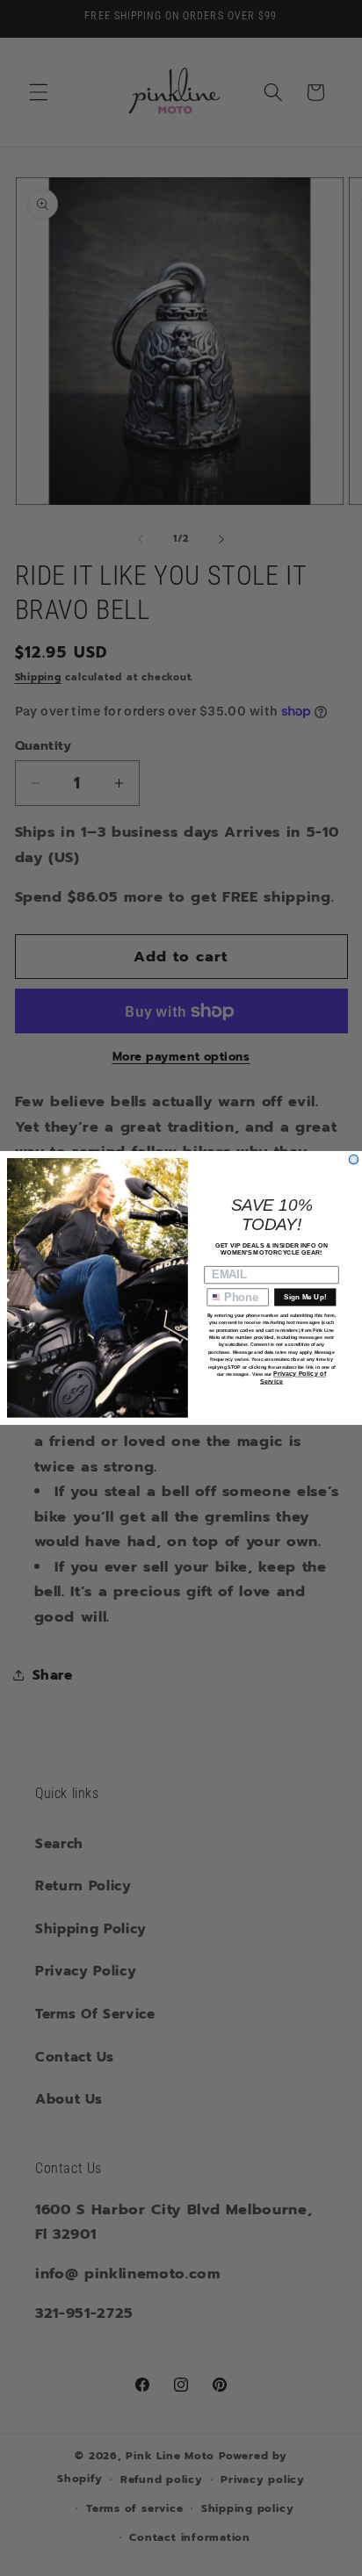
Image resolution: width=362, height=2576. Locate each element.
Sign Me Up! (305, 1297)
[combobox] (214, 1297)
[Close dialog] (354, 1159)
